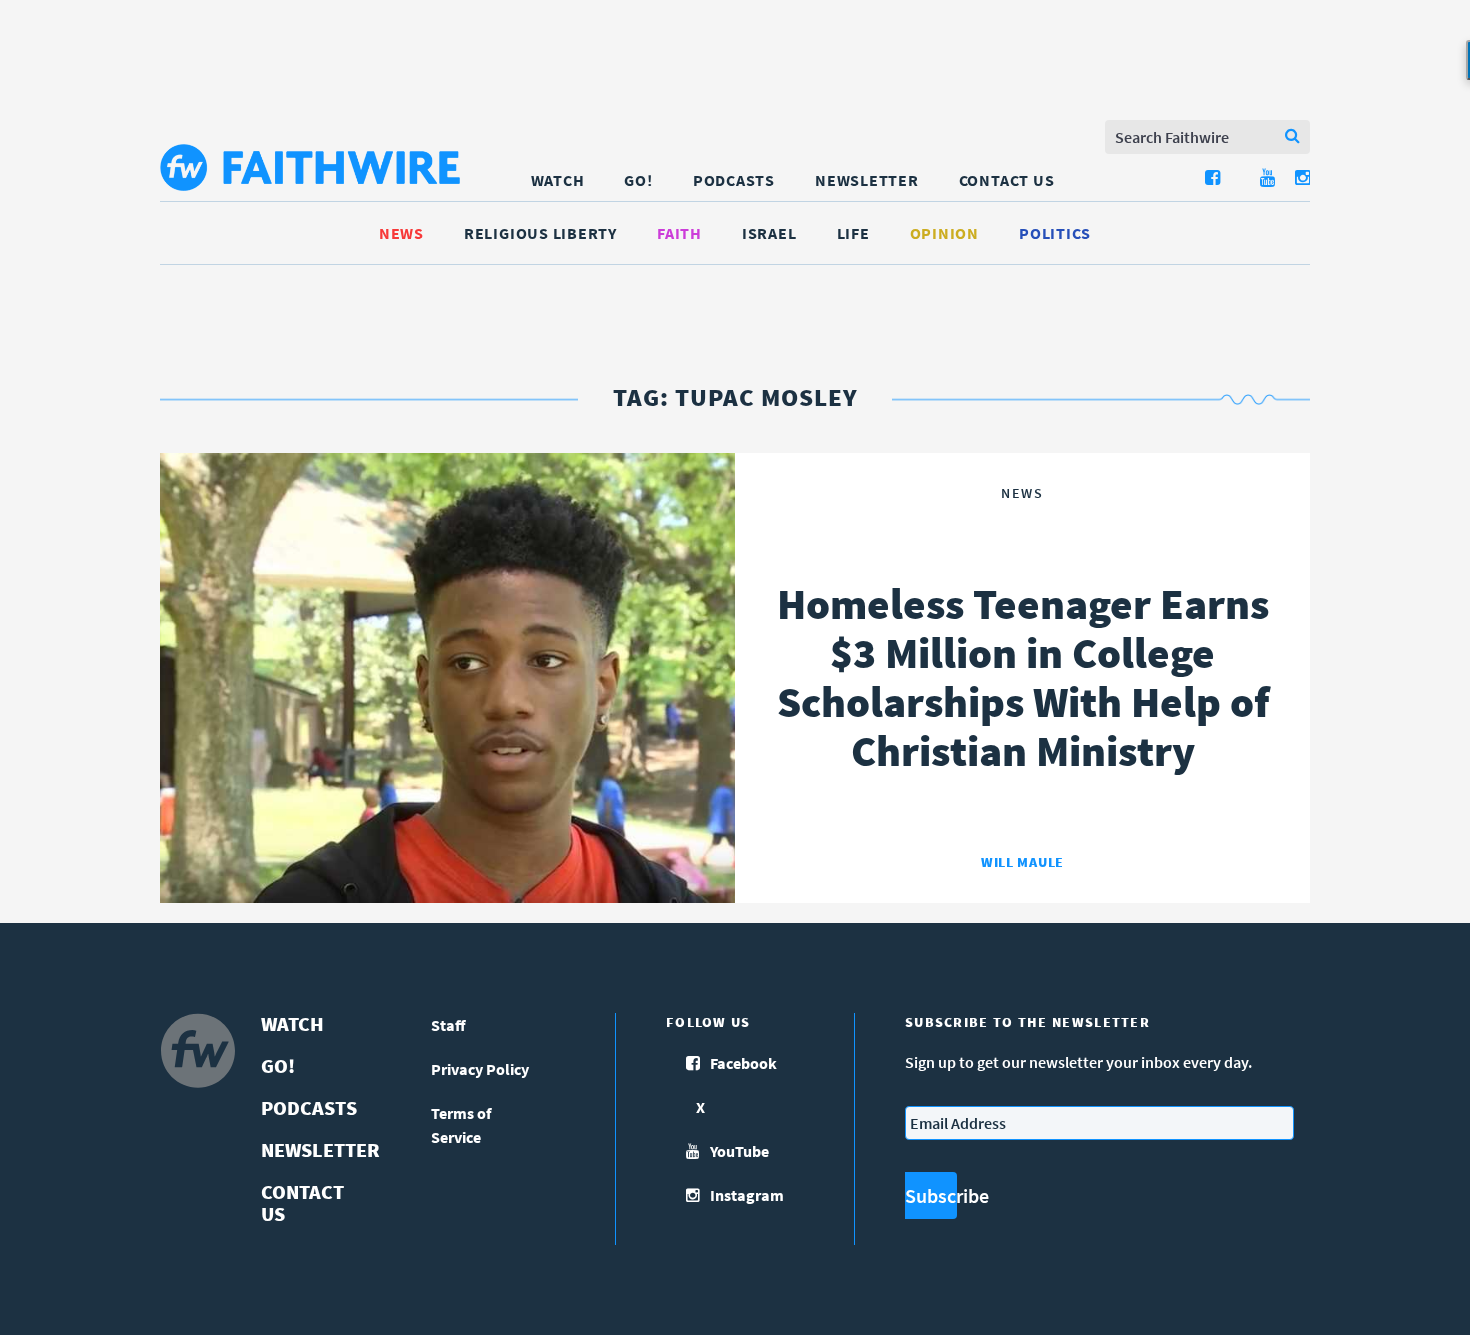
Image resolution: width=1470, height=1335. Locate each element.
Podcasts (734, 180)
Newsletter (867, 180)
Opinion (944, 233)
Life (853, 233)
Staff (448, 1025)
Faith (679, 233)
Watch (558, 180)
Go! (638, 180)
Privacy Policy (480, 1069)
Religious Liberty (540, 233)
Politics (1055, 233)
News (401, 233)
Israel (769, 233)
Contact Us (1007, 180)
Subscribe (931, 1195)
